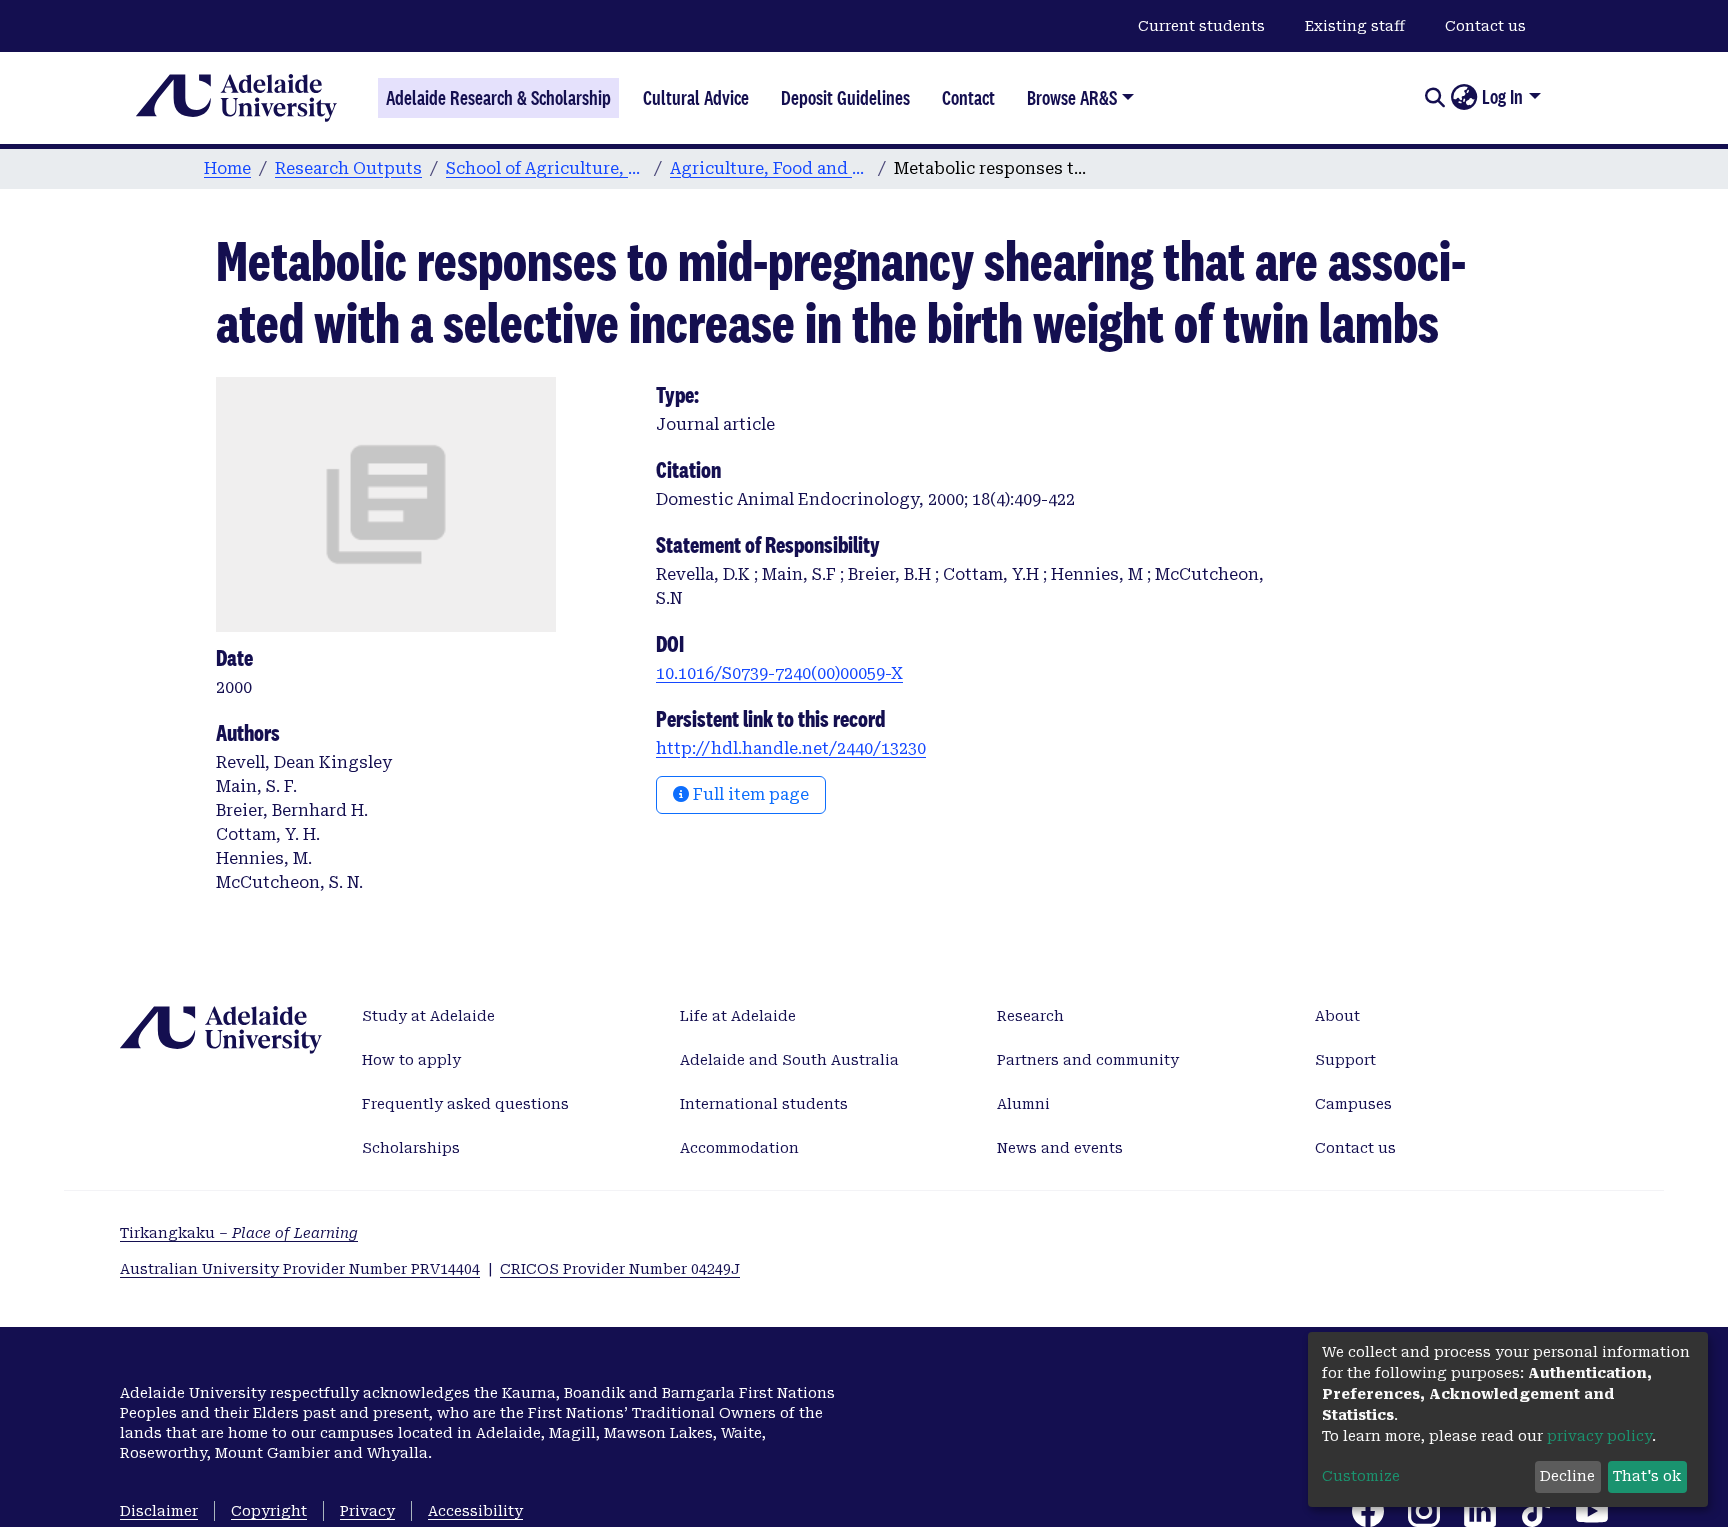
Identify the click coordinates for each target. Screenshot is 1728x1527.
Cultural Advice (696, 98)
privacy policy (1599, 1436)
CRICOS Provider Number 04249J (620, 1269)
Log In (1502, 97)
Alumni (1023, 1104)
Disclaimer (159, 1511)
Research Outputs (348, 168)
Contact (968, 98)
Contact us (1485, 26)
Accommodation (739, 1148)
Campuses (1353, 1104)
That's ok (1647, 1476)
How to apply (411, 1060)
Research (1030, 1016)
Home (227, 168)
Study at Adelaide (428, 1016)
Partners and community (1088, 1060)
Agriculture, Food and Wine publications (770, 168)
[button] (1463, 98)
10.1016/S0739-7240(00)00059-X (779, 673)
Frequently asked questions (465, 1104)
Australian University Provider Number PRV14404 (300, 1269)
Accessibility (475, 1511)
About (1337, 1016)
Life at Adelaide (738, 1016)
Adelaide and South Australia (789, 1060)
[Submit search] (1434, 98)
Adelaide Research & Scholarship (498, 98)
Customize (1361, 1476)
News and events (1060, 1148)
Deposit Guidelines (845, 98)
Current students (1201, 26)
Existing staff (1355, 26)
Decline (1567, 1476)
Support (1345, 1060)
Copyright (269, 1511)
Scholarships (411, 1148)
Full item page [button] (749, 794)
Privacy (367, 1511)
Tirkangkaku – (239, 1233)
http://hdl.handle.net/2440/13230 (791, 748)
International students (764, 1104)
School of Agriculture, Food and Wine (546, 168)
